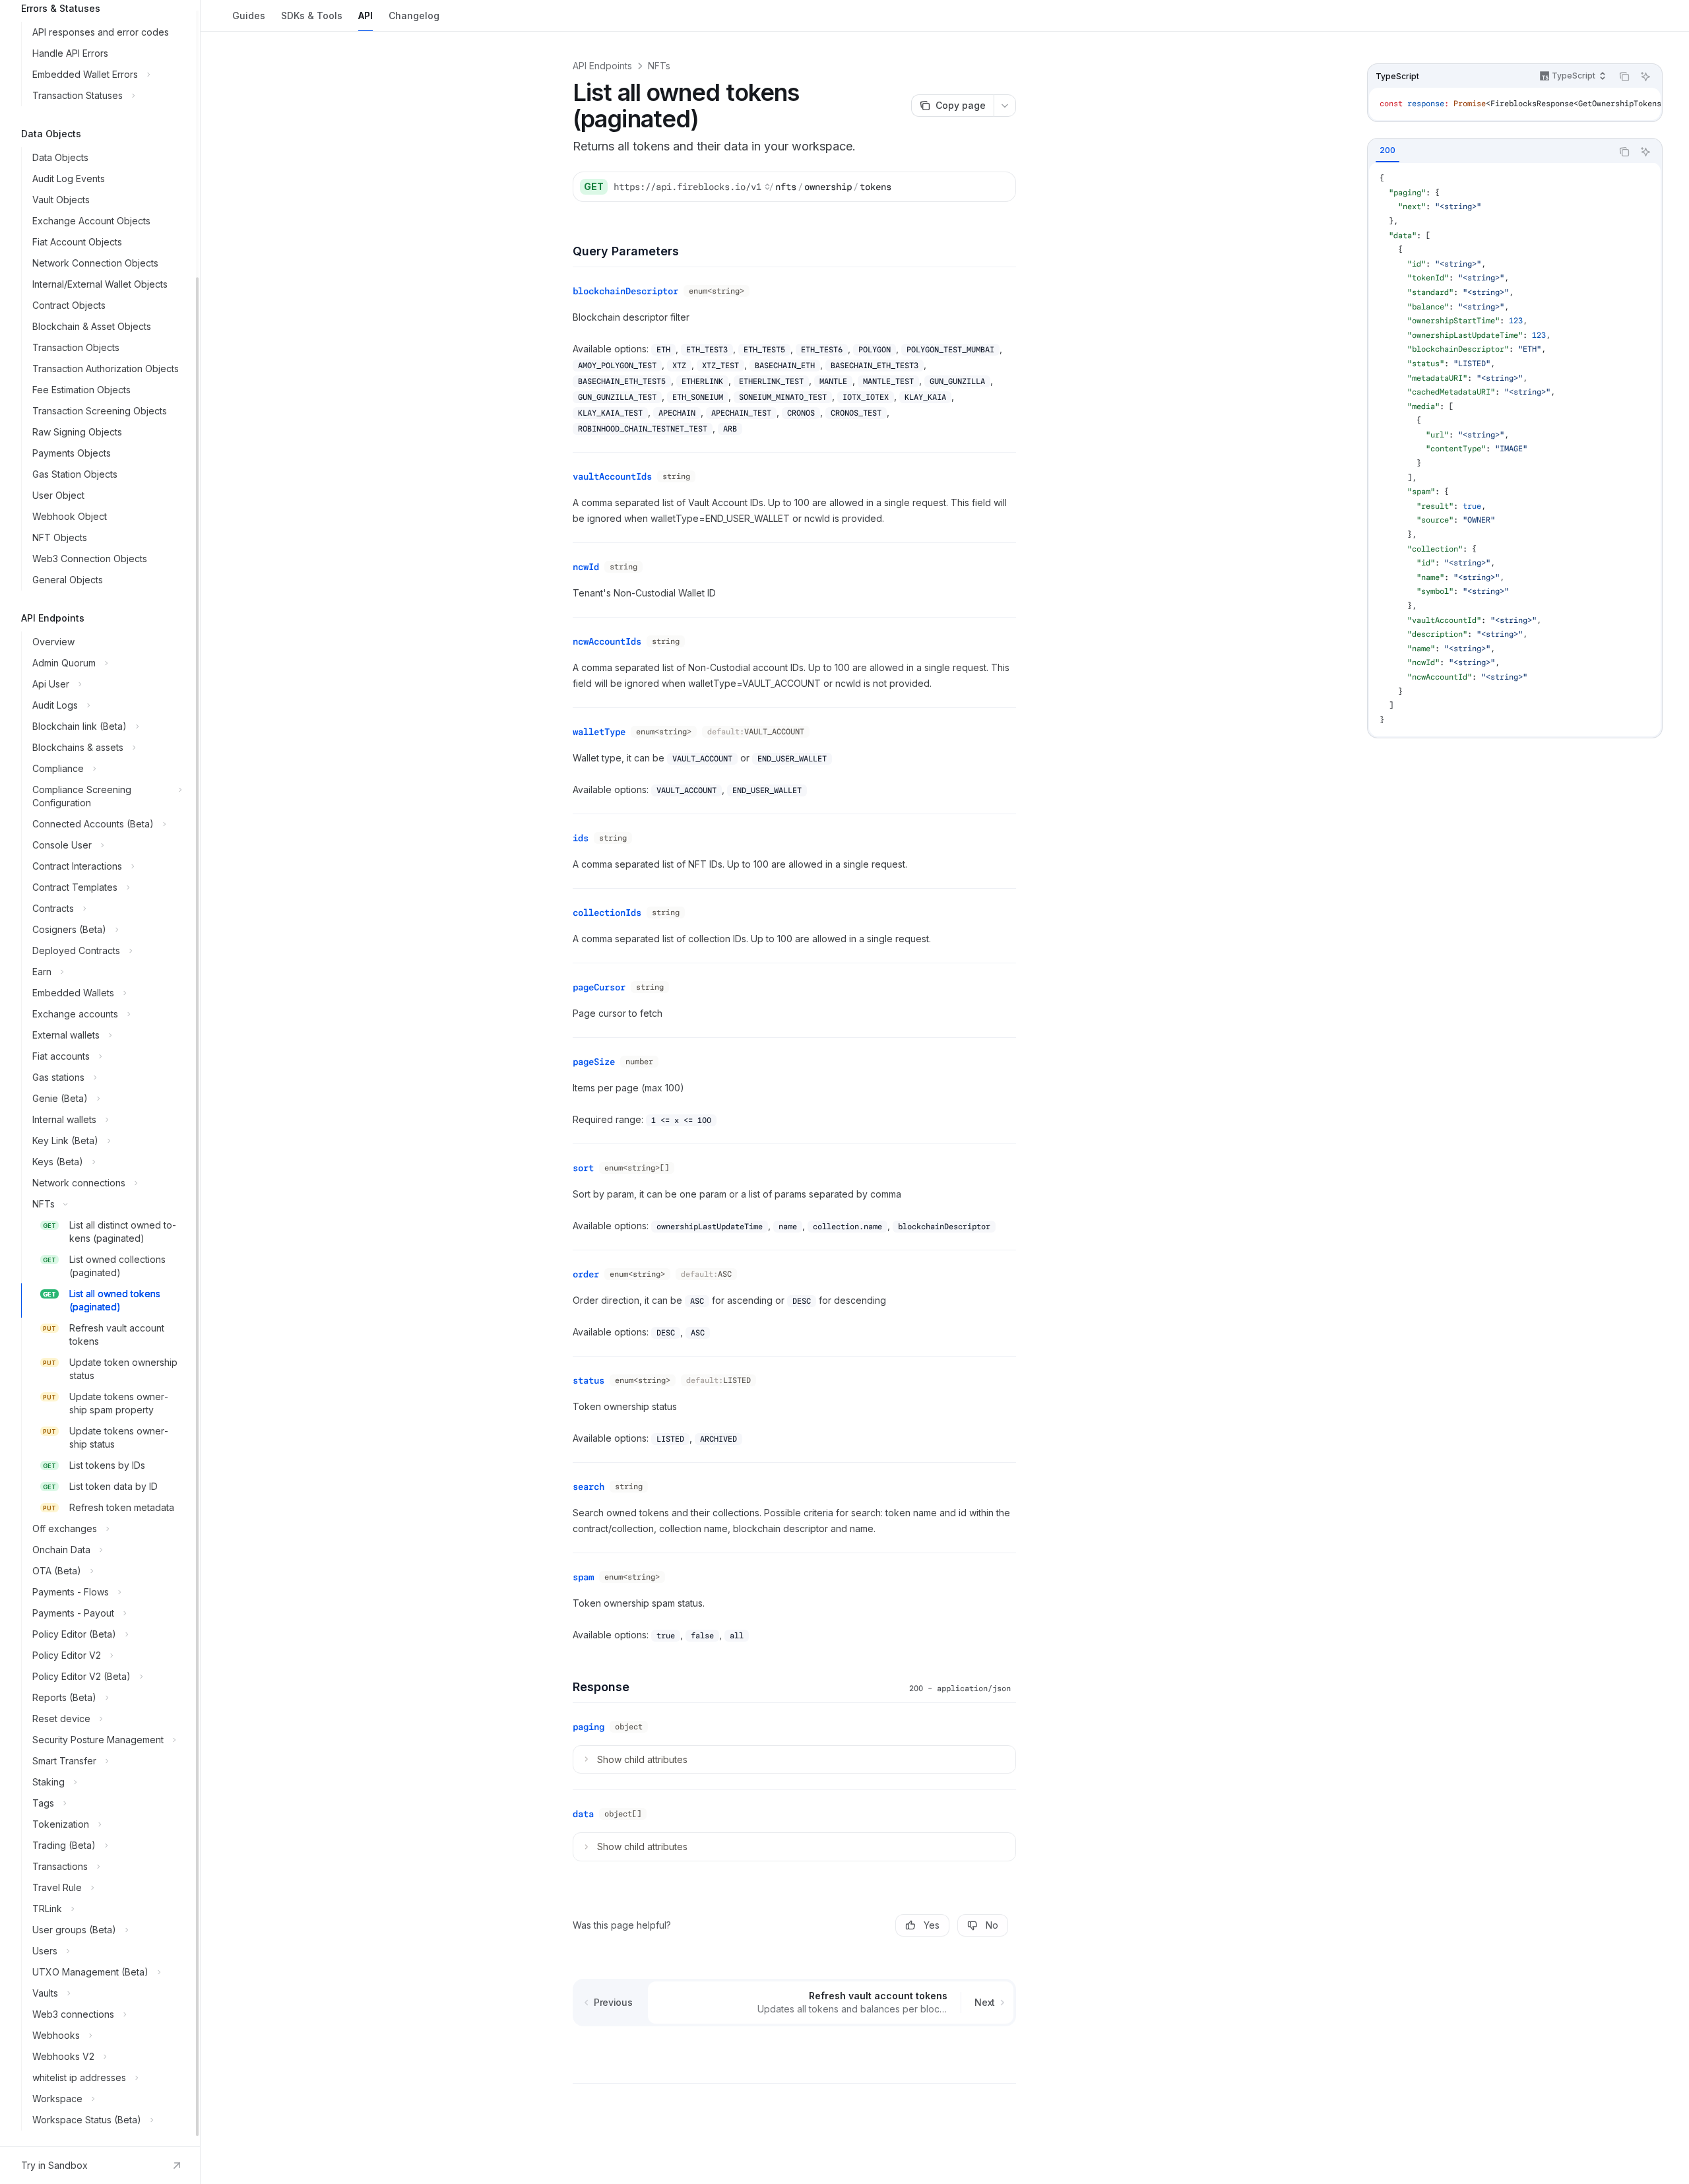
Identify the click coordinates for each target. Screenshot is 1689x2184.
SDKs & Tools (312, 16)
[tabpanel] (1515, 450)
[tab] (1387, 151)
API (366, 16)
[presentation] (100, 1073)
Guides (249, 16)
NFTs (659, 66)
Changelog (414, 16)
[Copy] (1001, 187)
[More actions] (1005, 106)
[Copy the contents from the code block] (1624, 77)
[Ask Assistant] (1645, 77)
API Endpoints (602, 66)
